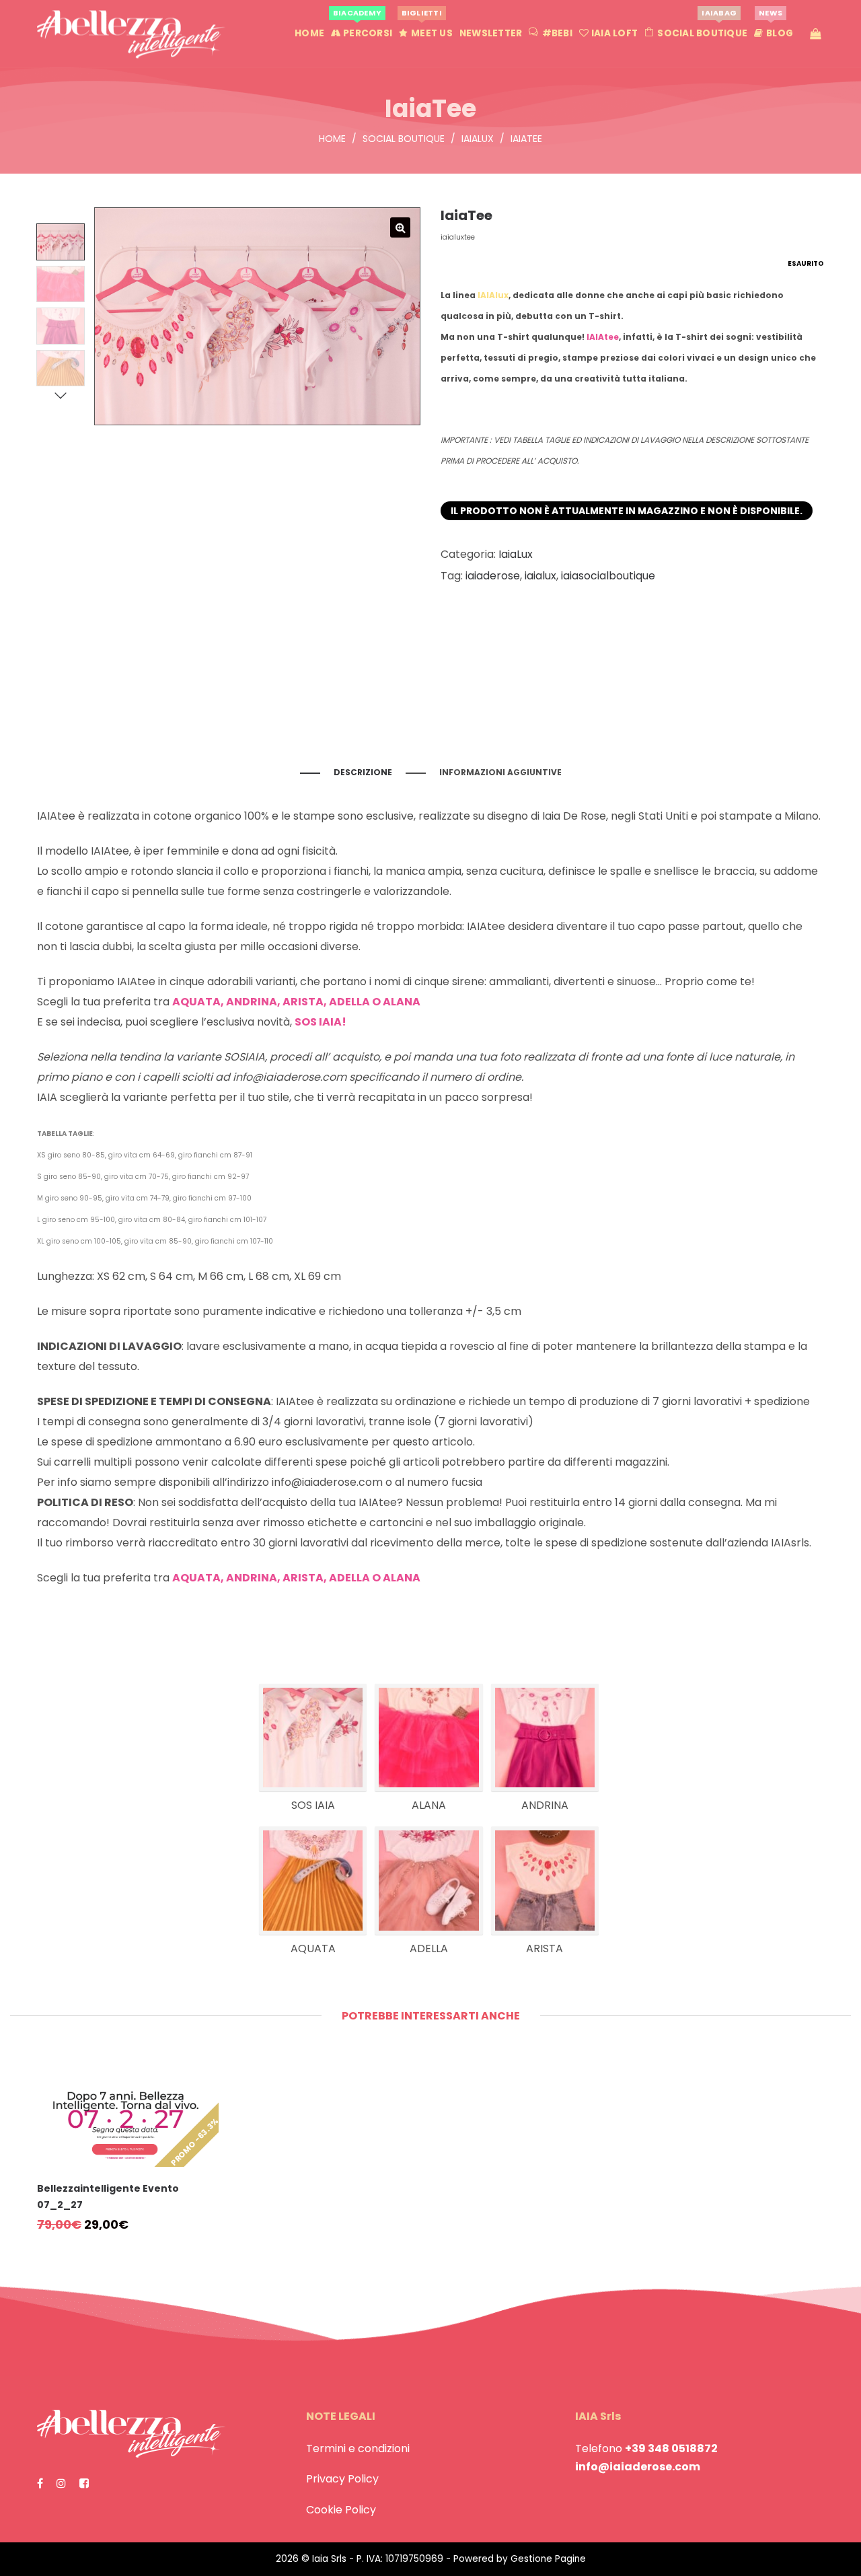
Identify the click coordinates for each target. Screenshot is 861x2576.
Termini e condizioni (358, 2448)
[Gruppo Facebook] (84, 2483)
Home (332, 139)
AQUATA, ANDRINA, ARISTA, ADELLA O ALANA (296, 1578)
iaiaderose (493, 576)
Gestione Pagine (548, 2559)
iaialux (540, 576)
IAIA (47, 1097)
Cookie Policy (341, 2510)
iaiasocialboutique (608, 576)
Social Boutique (404, 139)
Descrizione (363, 772)
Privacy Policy (342, 2479)
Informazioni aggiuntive (500, 772)
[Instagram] (61, 2483)
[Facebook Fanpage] (40, 2483)
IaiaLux (478, 139)
